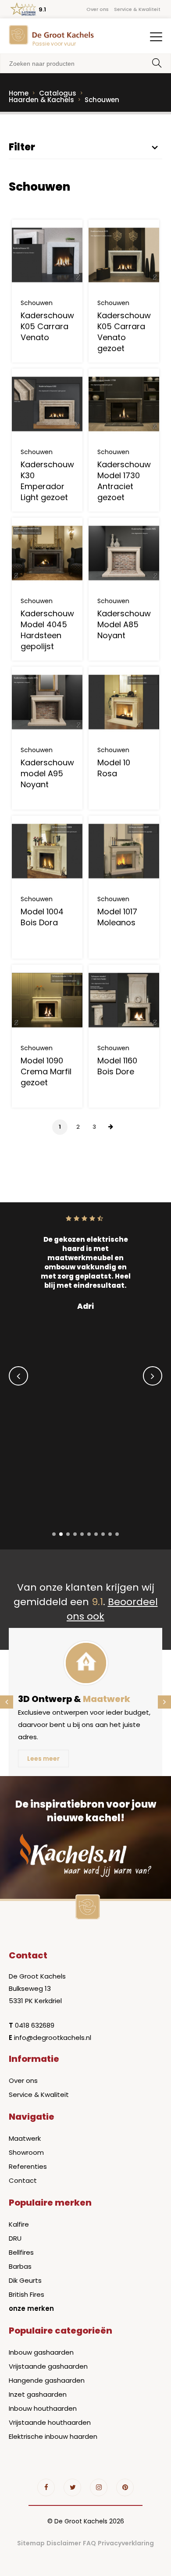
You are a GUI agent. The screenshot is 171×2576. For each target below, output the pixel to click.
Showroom (26, 2152)
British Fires (27, 2294)
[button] (54, 1534)
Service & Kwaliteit (137, 9)
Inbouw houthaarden (43, 2408)
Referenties (28, 2166)
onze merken (31, 2308)
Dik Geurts (25, 2280)
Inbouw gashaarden (41, 2352)
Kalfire (19, 2224)
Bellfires (21, 2252)
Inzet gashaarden (38, 2394)
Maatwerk (25, 2138)
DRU (15, 2238)
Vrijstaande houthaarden (50, 2422)
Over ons (98, 9)
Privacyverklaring (126, 2543)
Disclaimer (64, 2543)
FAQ (89, 2543)
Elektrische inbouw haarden (53, 2436)
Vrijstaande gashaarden (48, 2366)
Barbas (20, 2266)
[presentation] (18, 1376)
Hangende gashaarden (47, 2380)
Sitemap (31, 2543)
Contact (23, 2180)
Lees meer (43, 1759)
